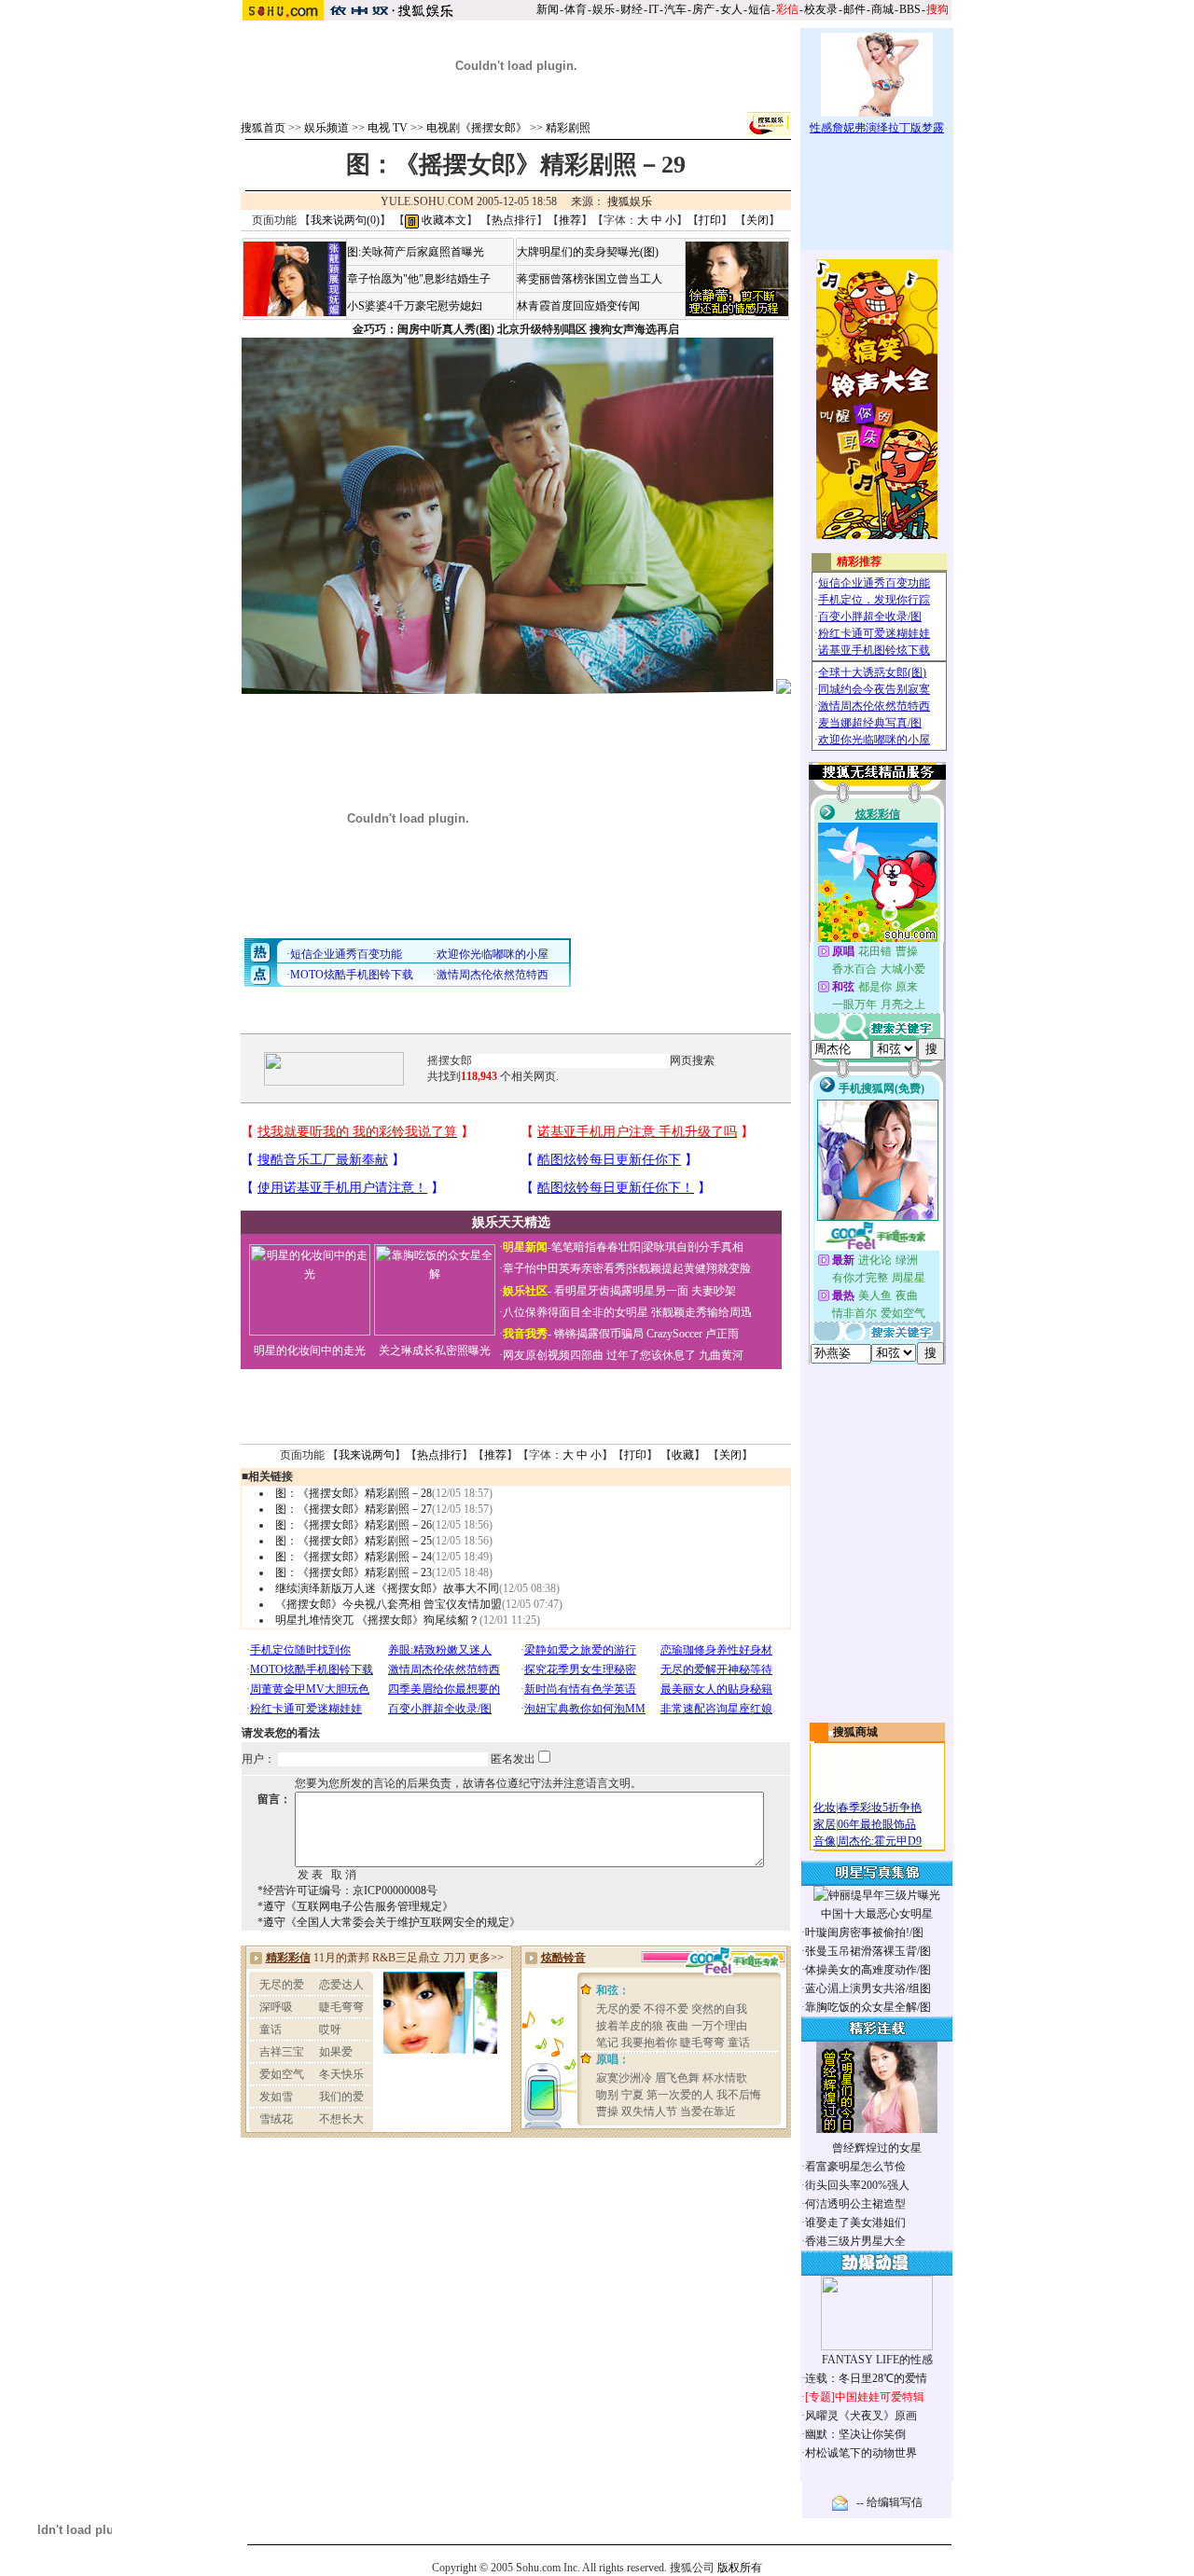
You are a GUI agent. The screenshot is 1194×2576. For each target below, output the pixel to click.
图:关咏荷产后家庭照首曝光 (416, 252)
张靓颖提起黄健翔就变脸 (689, 1268)
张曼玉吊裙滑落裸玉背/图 (868, 1951)
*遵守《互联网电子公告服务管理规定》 (355, 1906)
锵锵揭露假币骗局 (599, 1334)
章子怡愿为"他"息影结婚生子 (419, 279)
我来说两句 (367, 1455)
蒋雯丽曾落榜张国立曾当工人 (590, 279)
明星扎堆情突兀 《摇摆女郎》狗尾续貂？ (377, 1620)
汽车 (675, 9)
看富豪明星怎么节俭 (855, 2167)
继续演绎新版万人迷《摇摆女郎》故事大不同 (387, 1588)
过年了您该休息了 (651, 1355)
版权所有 (740, 2568)
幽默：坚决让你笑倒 (855, 2434)
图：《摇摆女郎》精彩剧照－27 (354, 1509)
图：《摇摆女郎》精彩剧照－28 (354, 1493)
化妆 (825, 1807)
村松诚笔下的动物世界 (861, 2453)
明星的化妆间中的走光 (310, 1350)
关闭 (757, 220)
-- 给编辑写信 (889, 2502)
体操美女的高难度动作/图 (868, 1970)
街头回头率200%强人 (857, 2185)
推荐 (570, 220)
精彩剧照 (568, 128)
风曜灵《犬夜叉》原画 (861, 2416)
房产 (703, 9)
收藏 (683, 1455)
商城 (882, 9)
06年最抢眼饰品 (877, 1824)
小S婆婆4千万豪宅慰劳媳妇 (415, 306)
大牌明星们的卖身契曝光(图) (588, 252)
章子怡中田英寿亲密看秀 (564, 1268)
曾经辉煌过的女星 (877, 2148)
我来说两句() (345, 220)
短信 (759, 9)
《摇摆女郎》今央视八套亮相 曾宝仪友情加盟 (389, 1604)
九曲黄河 (721, 1355)
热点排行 (514, 220)
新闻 (548, 9)
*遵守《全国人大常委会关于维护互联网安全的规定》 (389, 1922)
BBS (910, 9)
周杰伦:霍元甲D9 (880, 1841)
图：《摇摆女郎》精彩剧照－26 (354, 1525)
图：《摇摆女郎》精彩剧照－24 (354, 1557)
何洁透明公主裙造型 (855, 2204)
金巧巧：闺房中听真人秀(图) (423, 329)
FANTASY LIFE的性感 (877, 2360)
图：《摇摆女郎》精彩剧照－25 (354, 1541)
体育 (576, 9)
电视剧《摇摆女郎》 (477, 128)
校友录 (821, 9)
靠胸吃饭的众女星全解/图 (868, 2007)
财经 (632, 9)
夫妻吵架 (714, 1291)
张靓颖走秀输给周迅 (701, 1312)
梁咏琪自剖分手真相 (693, 1247)
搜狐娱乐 (630, 201)
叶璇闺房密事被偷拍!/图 (864, 1932)
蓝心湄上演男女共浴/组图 (868, 1988)
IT (653, 9)
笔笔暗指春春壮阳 (596, 1247)
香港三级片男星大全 (855, 2241)
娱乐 (604, 9)
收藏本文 (443, 220)
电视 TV (388, 128)
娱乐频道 (326, 128)
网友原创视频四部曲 (553, 1355)
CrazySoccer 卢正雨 (693, 1334)
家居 (825, 1824)
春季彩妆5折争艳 (880, 1807)
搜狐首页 (263, 128)
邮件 (854, 9)
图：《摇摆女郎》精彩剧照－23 (354, 1572)
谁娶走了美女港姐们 (855, 2223)
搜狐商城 (855, 1732)
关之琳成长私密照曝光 (435, 1350)
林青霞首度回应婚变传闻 (578, 306)
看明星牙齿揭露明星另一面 (620, 1291)
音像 (825, 1841)
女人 (731, 9)
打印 (710, 220)
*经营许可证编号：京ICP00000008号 (347, 1890)
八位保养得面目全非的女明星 (576, 1312)
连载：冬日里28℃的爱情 (866, 2378)
